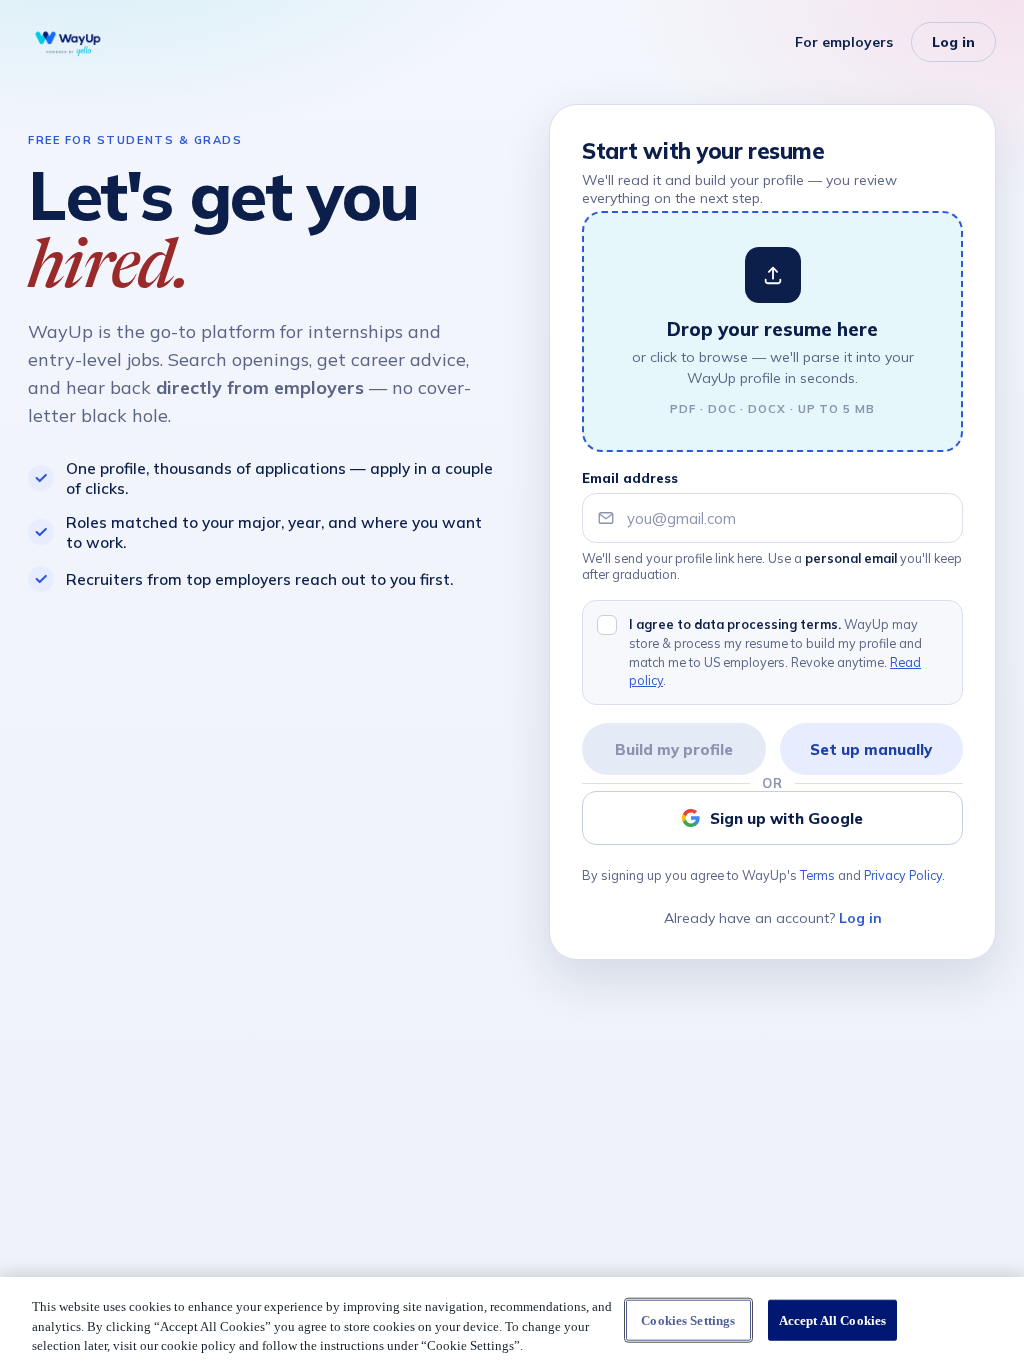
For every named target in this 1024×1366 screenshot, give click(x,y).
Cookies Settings (688, 1319)
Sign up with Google (786, 818)
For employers (844, 42)
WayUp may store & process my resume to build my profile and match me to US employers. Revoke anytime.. (775, 652)
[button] (772, 331)
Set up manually (871, 749)
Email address (630, 478)
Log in (953, 42)
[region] (512, 1321)
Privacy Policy (903, 875)
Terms (817, 875)
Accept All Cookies (832, 1319)
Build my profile (674, 749)
